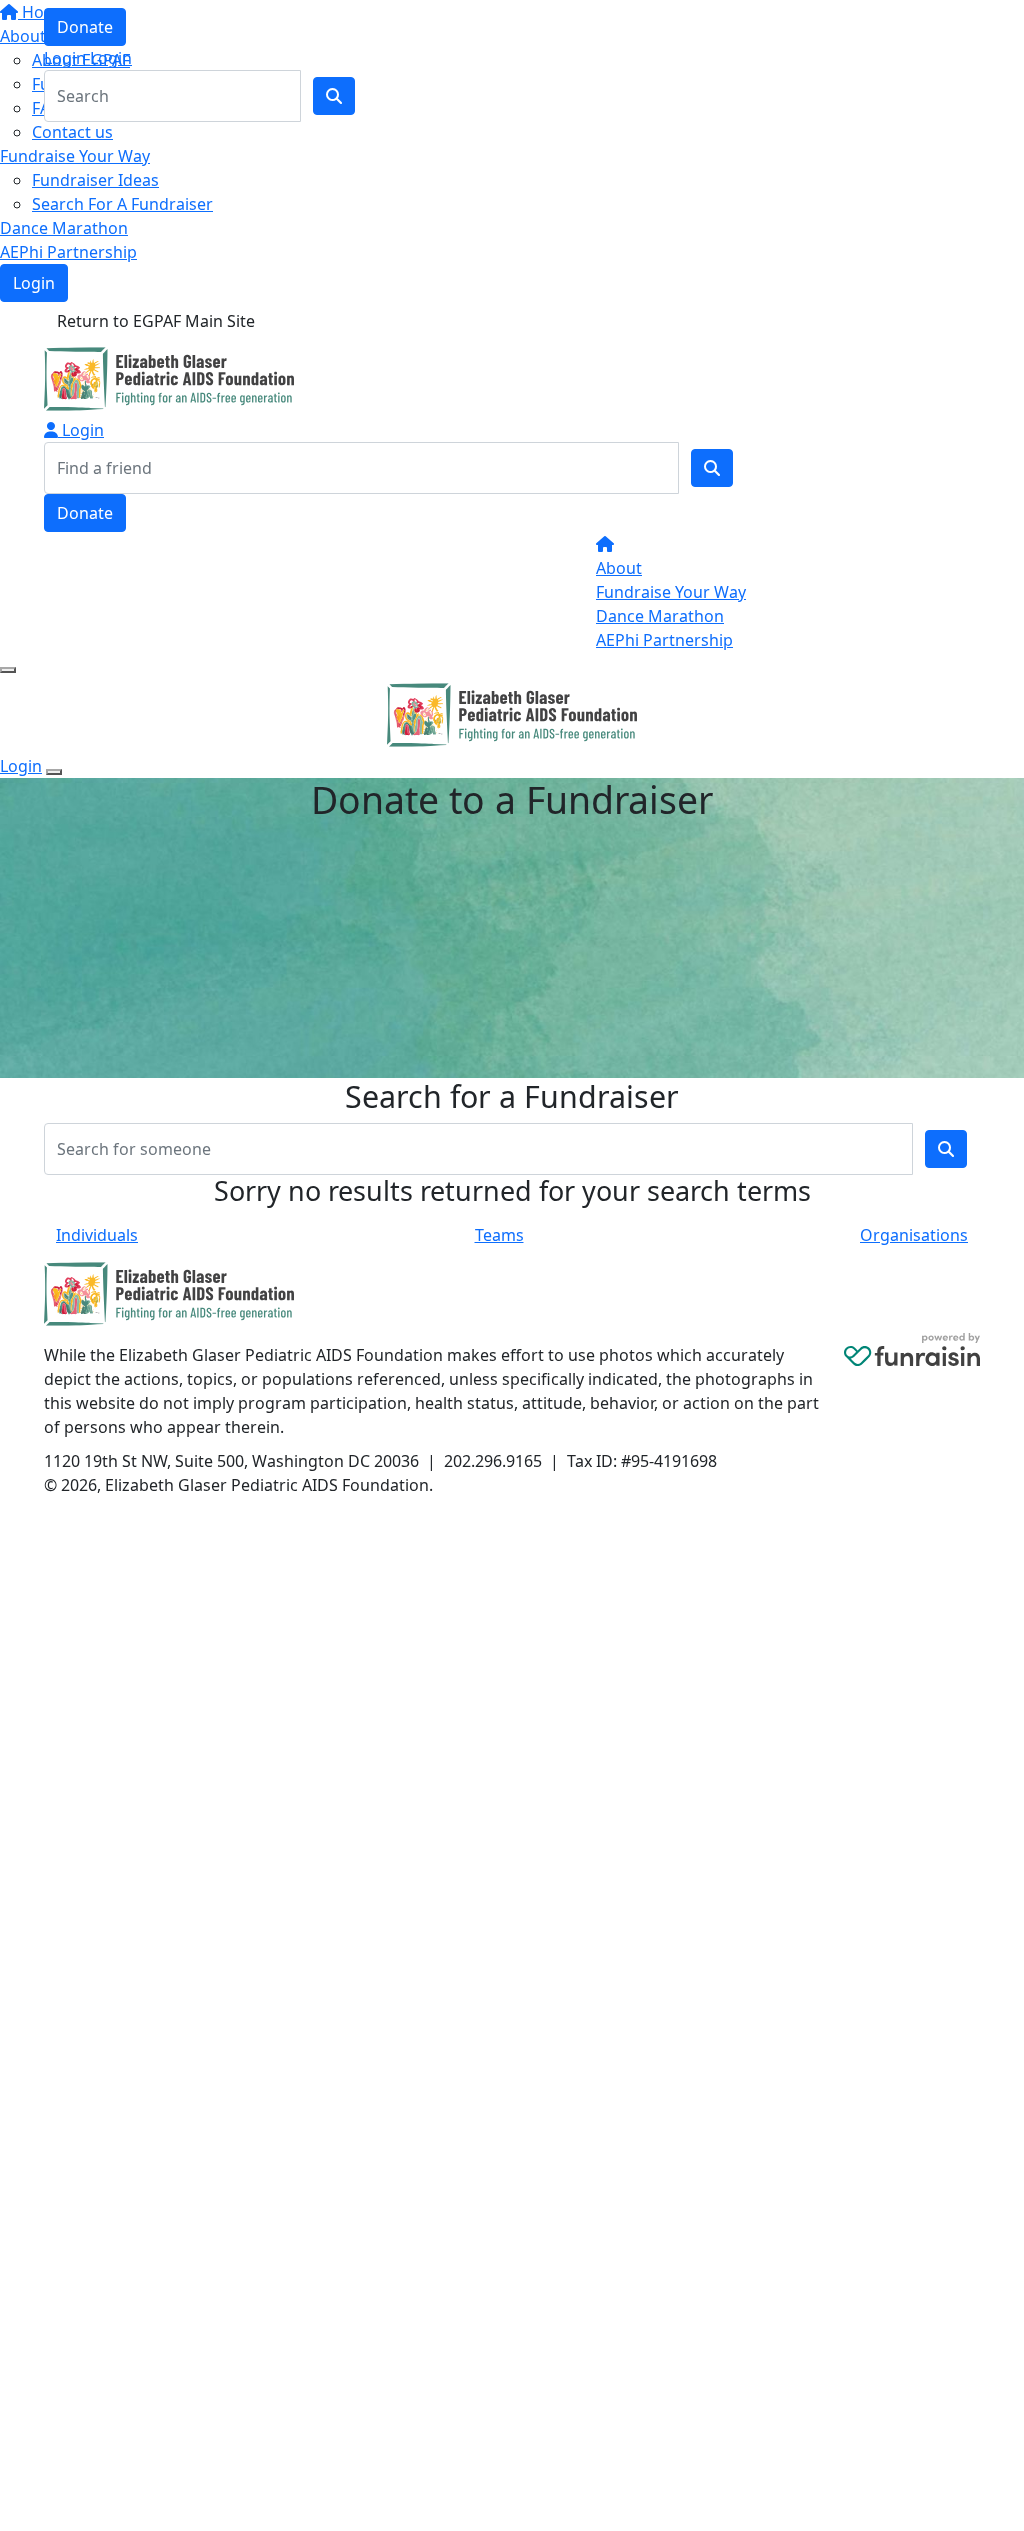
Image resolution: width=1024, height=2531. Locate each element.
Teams (499, 1235)
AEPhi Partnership (68, 252)
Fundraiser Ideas (95, 180)
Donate (85, 27)
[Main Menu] (8, 670)
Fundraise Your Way (75, 156)
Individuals (97, 1235)
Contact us (72, 132)
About (619, 568)
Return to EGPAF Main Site (156, 321)
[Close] (54, 772)
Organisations (914, 1235)
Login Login (88, 58)
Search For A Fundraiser (122, 204)
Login (34, 283)
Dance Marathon (64, 228)
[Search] (712, 468)
